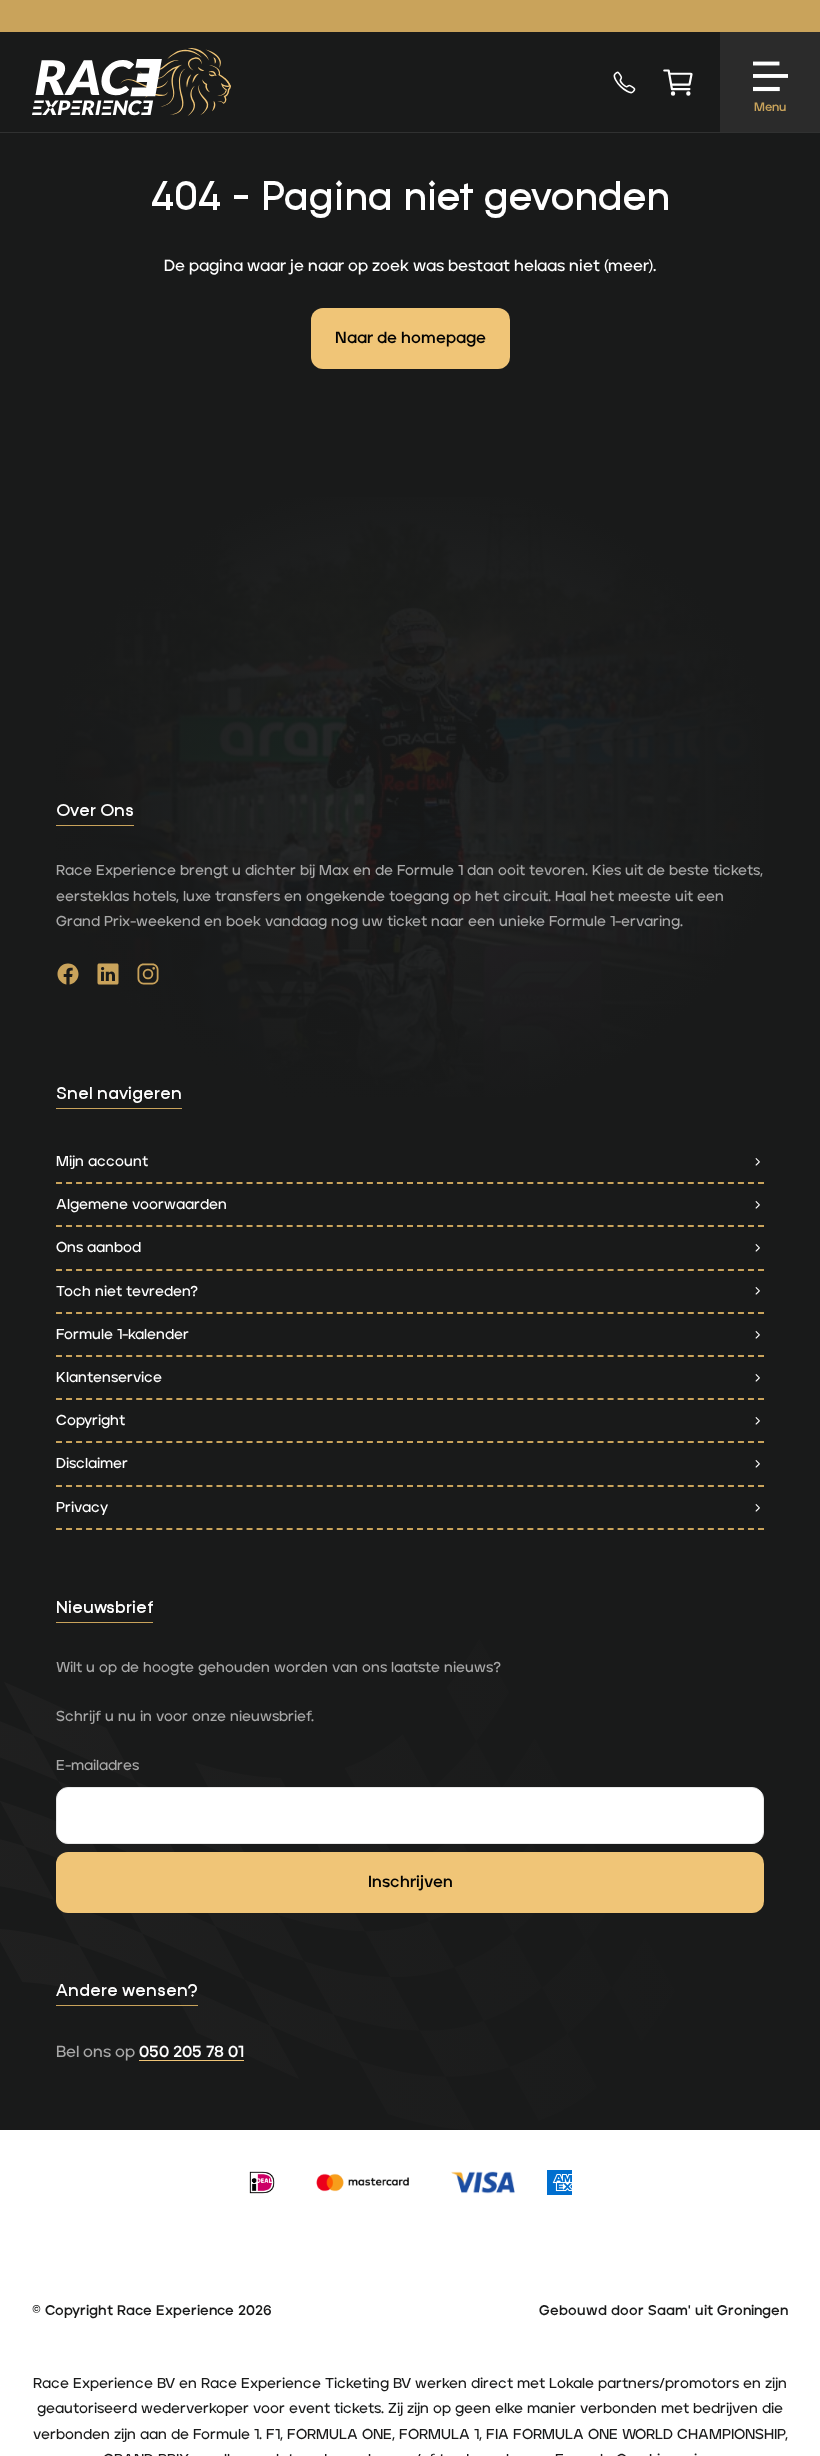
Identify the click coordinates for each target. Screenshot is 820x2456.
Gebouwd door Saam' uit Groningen (663, 2311)
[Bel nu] (624, 82)
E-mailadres (97, 1765)
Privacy (82, 1507)
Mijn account (102, 1161)
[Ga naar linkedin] (108, 979)
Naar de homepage (410, 338)
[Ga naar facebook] (68, 979)
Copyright (90, 1420)
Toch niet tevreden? (127, 1291)
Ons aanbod (98, 1247)
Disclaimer (92, 1463)
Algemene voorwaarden (141, 1204)
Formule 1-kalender (122, 1334)
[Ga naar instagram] (148, 979)
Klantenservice (109, 1377)
